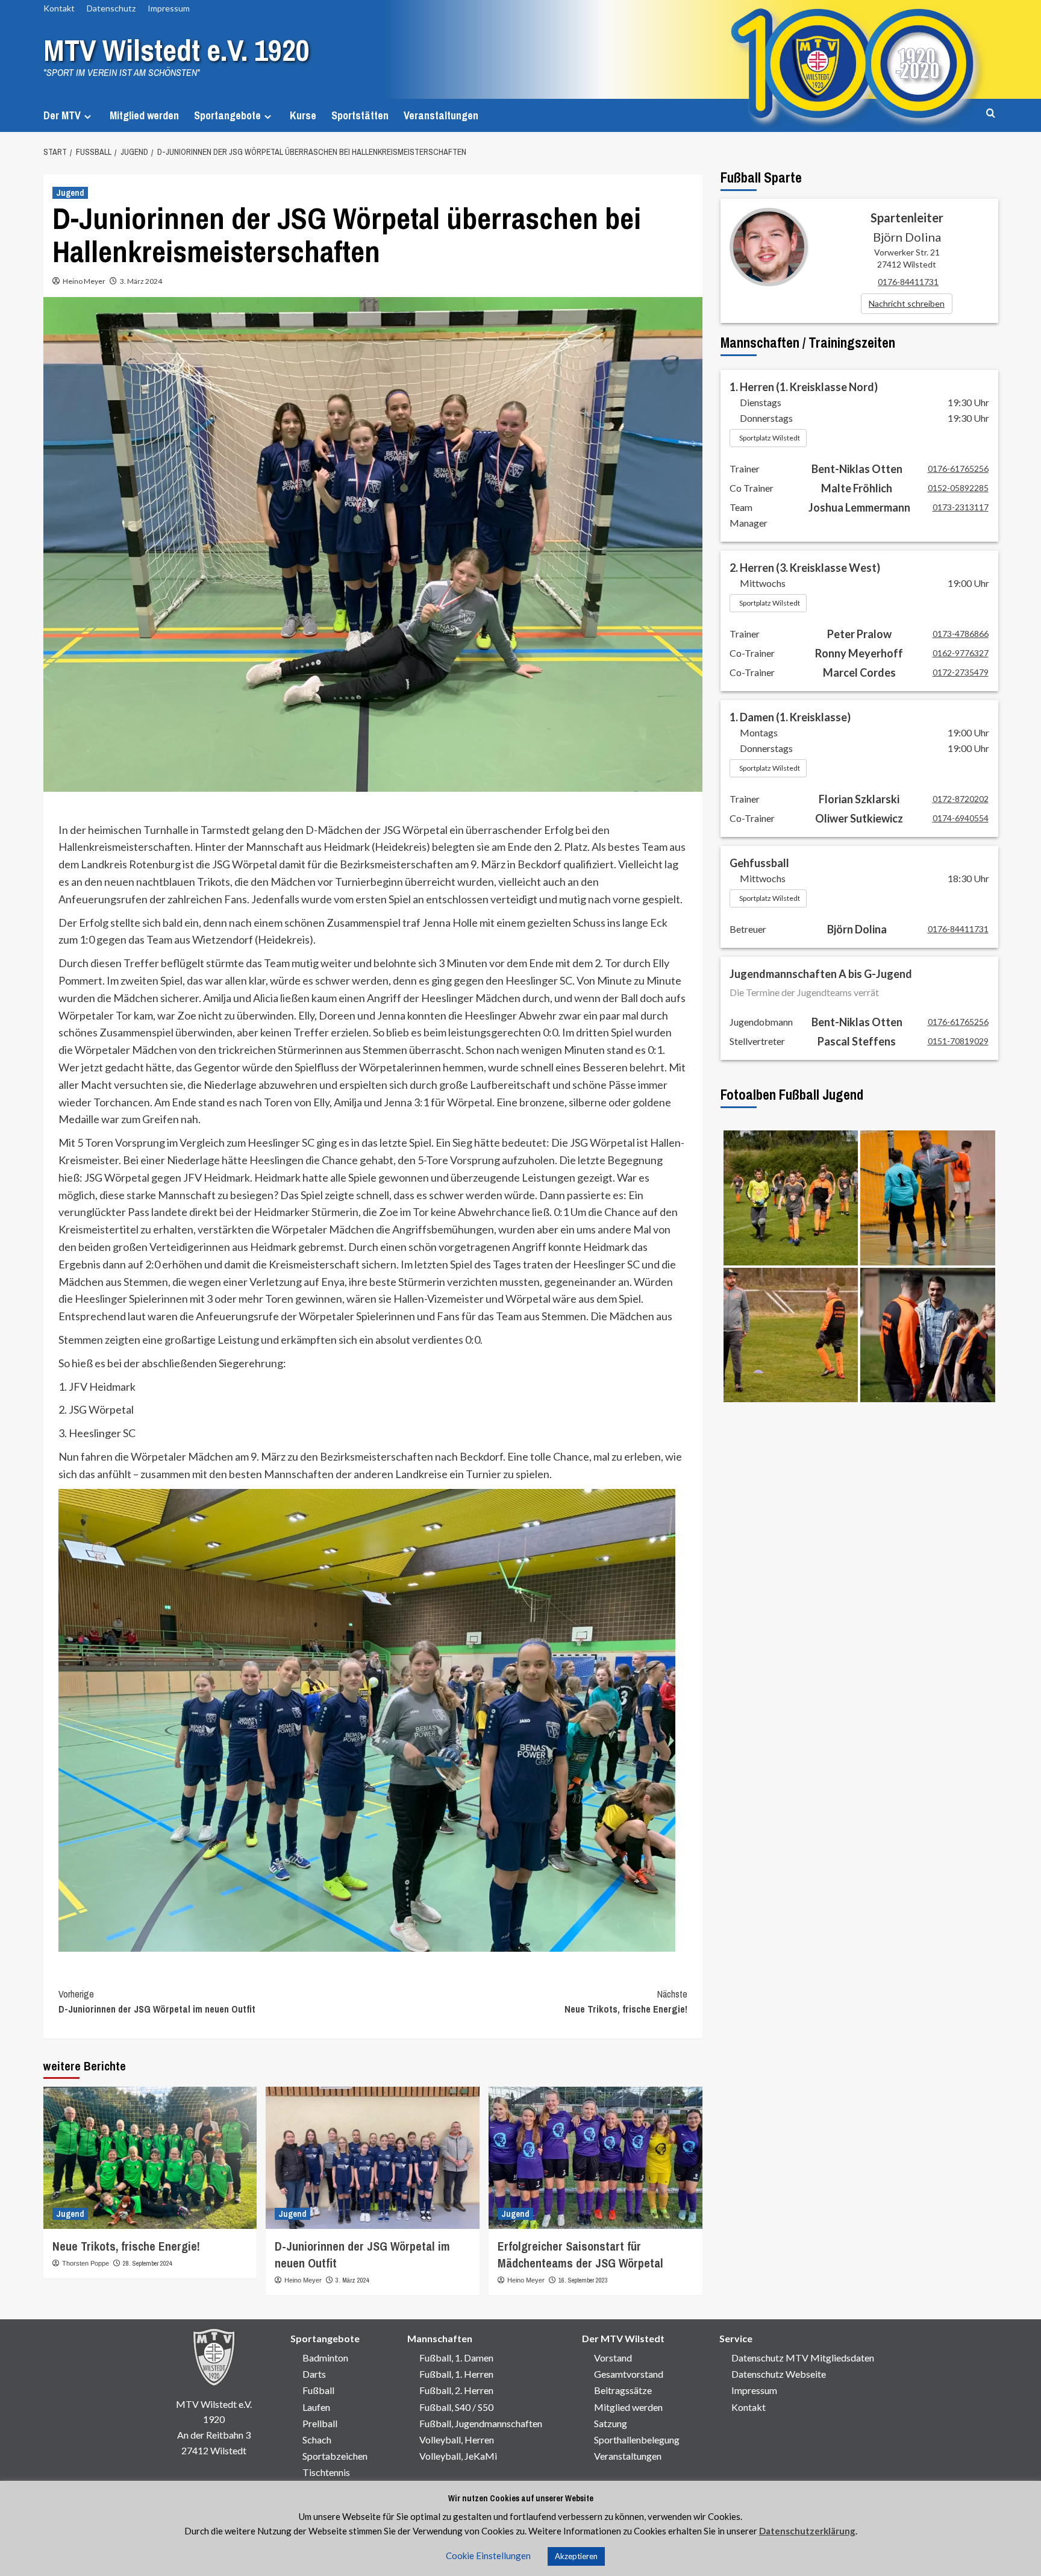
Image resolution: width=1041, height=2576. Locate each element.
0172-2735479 (961, 672)
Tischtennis (326, 2472)
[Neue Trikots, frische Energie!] (150, 2158)
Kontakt (59, 8)
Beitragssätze (623, 2390)
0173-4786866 (961, 634)
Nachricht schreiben (907, 303)
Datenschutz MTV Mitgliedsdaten (803, 2358)
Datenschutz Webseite (779, 2374)
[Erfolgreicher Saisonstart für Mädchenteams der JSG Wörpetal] (596, 2158)
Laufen (316, 2407)
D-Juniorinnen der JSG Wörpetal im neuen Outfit (157, 2002)
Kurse (303, 115)
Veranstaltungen (441, 115)
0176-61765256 (958, 469)
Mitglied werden (144, 115)
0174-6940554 (961, 818)
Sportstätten (360, 115)
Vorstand (613, 2358)
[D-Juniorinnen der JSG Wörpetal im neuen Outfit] (373, 2158)
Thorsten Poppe (86, 2263)
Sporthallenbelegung (637, 2440)
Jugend (70, 193)
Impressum (169, 8)
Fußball (318, 2390)
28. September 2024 (148, 2263)
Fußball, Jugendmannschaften (481, 2423)
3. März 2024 (141, 281)
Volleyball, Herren (457, 2440)
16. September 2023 (583, 2280)
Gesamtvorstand (629, 2374)
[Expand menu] (88, 117)
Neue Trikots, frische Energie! (626, 2002)
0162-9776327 (961, 653)
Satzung (611, 2423)
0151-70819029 (958, 1041)
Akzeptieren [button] (576, 2556)
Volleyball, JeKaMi (458, 2456)
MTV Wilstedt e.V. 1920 (177, 50)
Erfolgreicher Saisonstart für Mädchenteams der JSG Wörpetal (580, 2255)
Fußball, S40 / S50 (456, 2407)
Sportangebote (227, 115)
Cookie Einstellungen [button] (488, 2556)
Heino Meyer (84, 281)
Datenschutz (111, 8)
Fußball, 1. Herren (456, 2374)
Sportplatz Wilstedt (770, 438)
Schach (317, 2440)
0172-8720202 (961, 799)
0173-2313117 (961, 507)
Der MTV (62, 115)
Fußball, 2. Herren (456, 2390)
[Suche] (991, 114)
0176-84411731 (908, 282)
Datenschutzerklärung (807, 2531)
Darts (314, 2374)
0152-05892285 (958, 488)
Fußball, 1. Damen (456, 2358)
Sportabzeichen (335, 2456)
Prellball (320, 2423)
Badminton (325, 2358)
